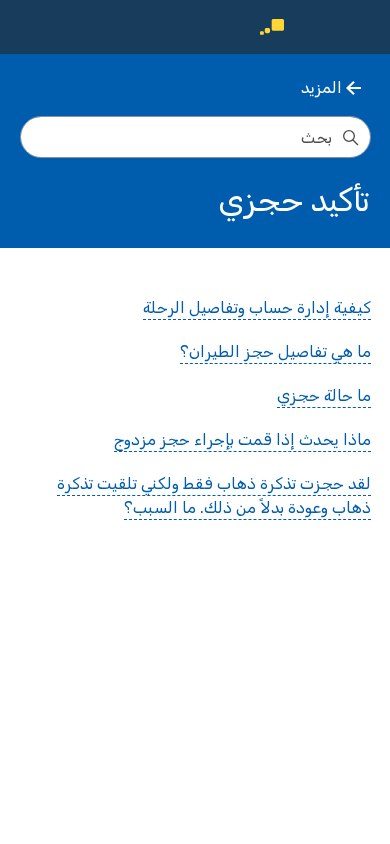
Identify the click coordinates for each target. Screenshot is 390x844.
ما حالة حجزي (324, 395)
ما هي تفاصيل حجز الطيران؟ (275, 351)
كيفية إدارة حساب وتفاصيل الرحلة (257, 307)
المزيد (321, 87)
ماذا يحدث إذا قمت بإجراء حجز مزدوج (242, 439)
